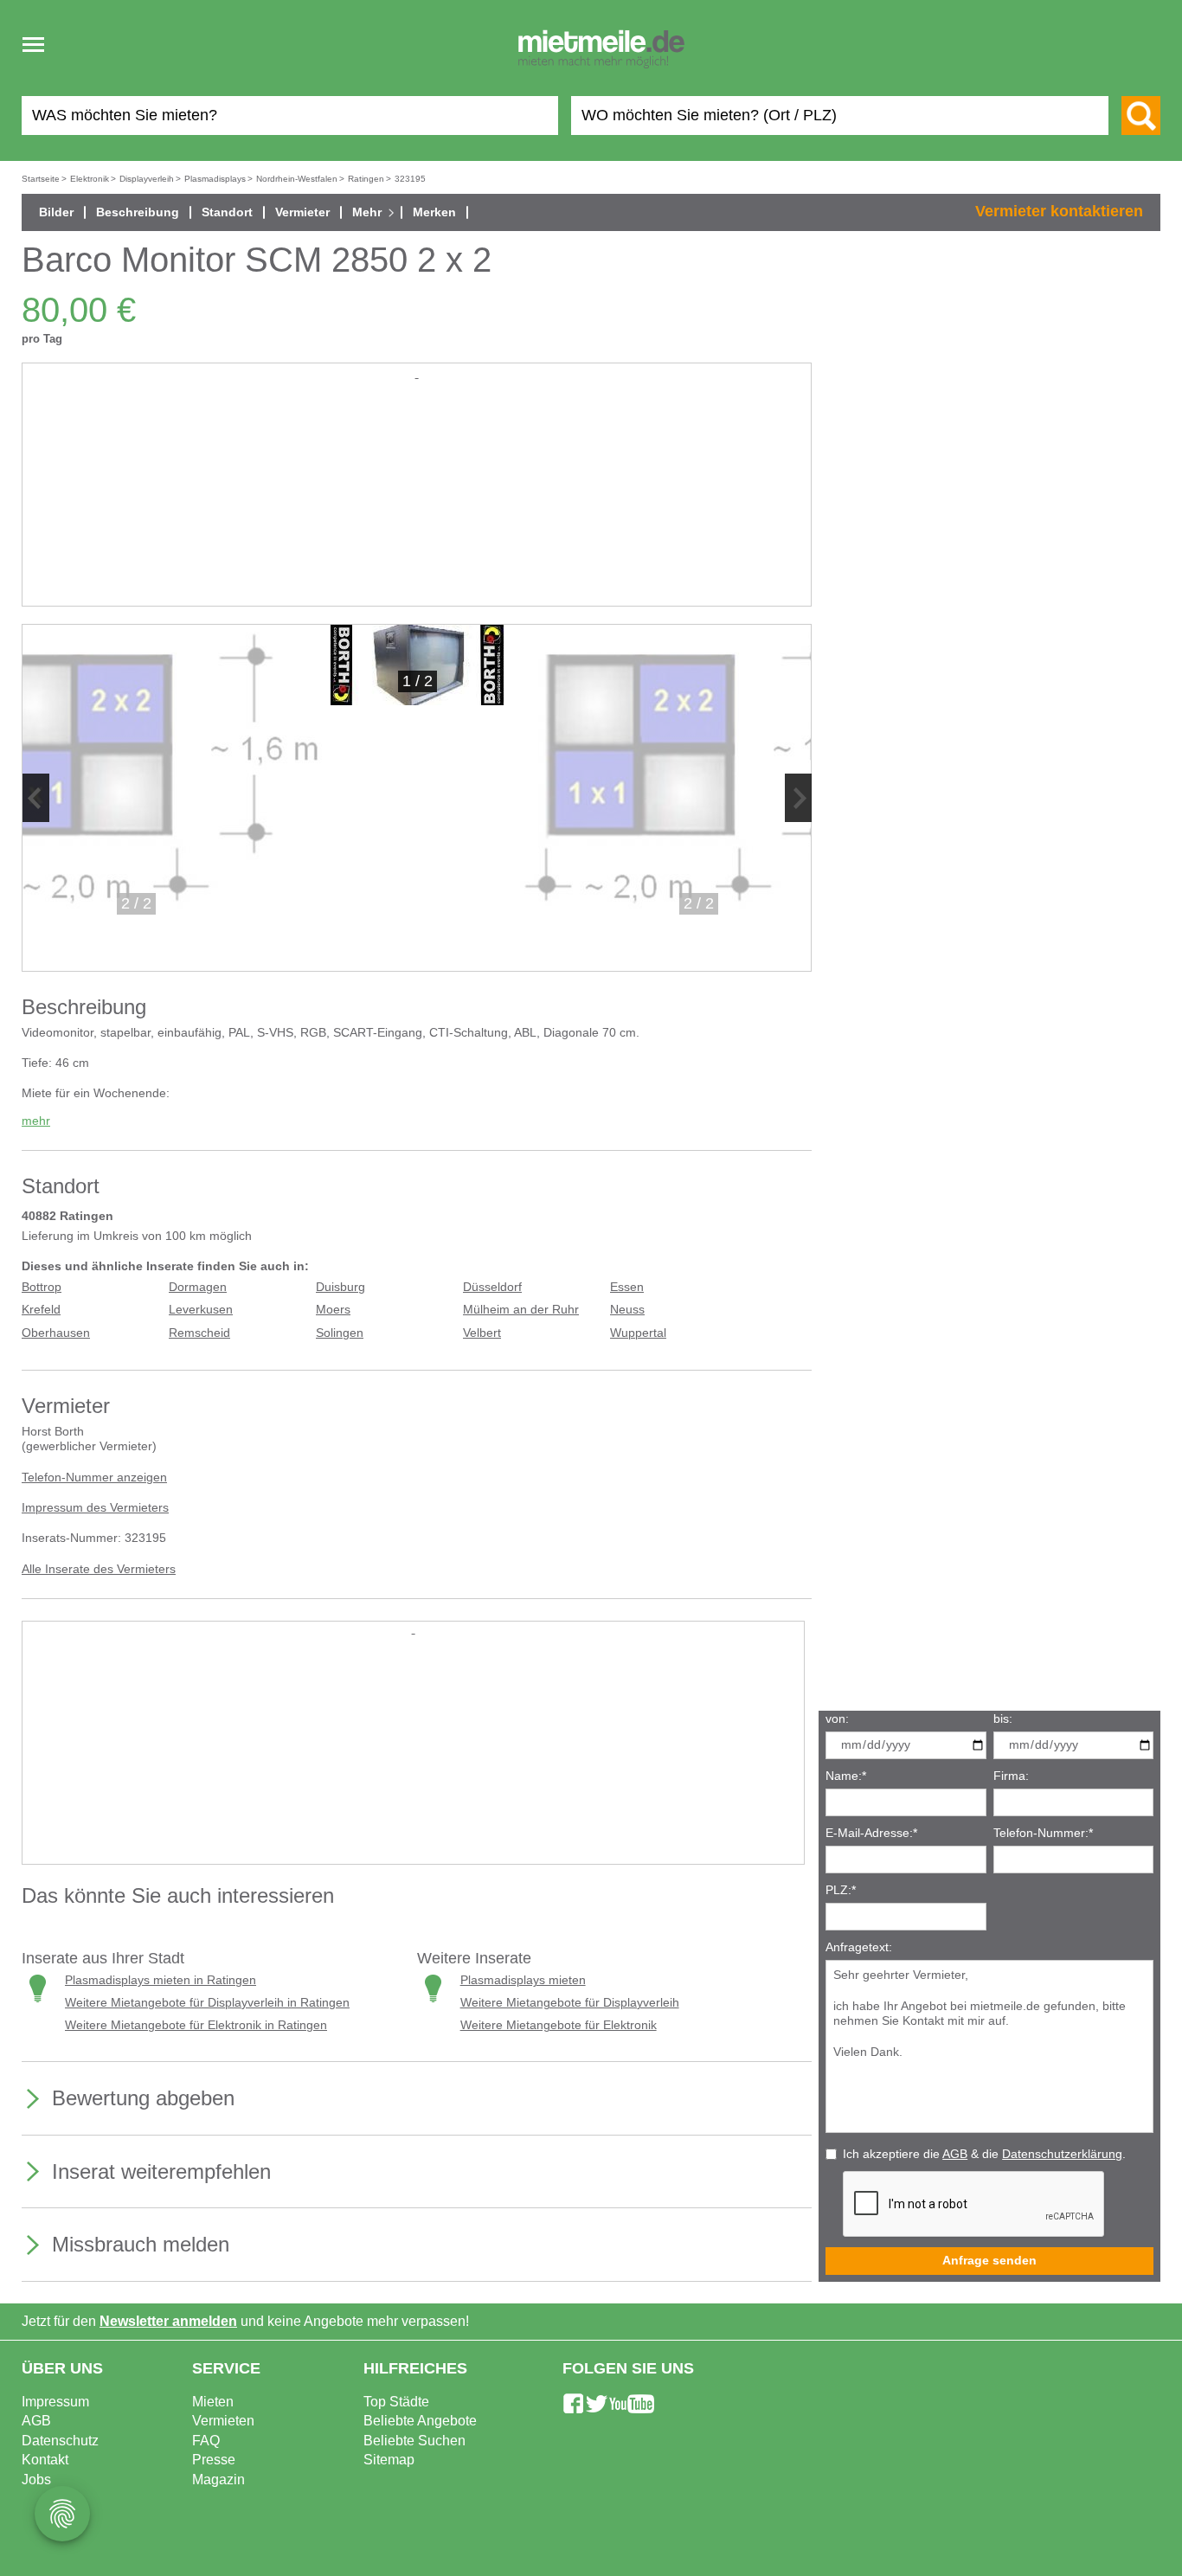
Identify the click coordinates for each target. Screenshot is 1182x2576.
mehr (36, 1121)
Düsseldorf (492, 1287)
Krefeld (41, 1310)
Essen (627, 1287)
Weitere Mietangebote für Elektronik (559, 2025)
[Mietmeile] (601, 50)
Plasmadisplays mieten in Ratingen (161, 1980)
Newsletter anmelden (168, 2321)
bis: (1003, 1719)
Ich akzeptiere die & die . (984, 2154)
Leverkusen (201, 1310)
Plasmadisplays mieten (523, 1980)
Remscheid (199, 1333)
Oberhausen (56, 1333)
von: (837, 1719)
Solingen (340, 1333)
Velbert (482, 1333)
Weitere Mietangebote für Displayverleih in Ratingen (207, 2003)
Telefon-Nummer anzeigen (94, 1478)
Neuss (627, 1310)
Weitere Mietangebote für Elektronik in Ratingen (196, 2025)
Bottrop (42, 1287)
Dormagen (198, 1287)
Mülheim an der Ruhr (521, 1310)
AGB (955, 2154)
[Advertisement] (417, 504)
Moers (333, 1310)
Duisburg (340, 1287)
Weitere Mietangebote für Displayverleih (570, 2003)
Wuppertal (638, 1333)
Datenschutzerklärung (1062, 2154)
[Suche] (1141, 116)
